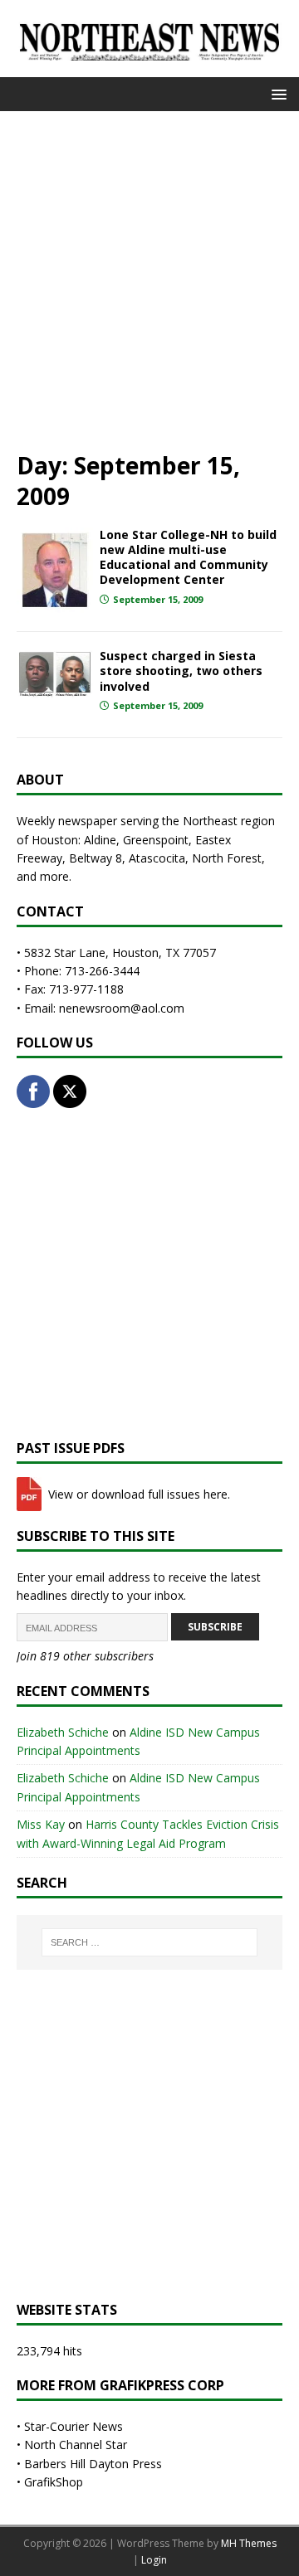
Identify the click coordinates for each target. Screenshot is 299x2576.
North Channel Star (76, 2445)
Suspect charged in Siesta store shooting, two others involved (181, 671)
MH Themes (249, 2543)
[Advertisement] (149, 279)
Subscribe (215, 1627)
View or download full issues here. (137, 1494)
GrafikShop (54, 2482)
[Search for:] (149, 1942)
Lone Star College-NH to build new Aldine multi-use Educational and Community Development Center (188, 557)
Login (154, 2560)
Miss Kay (41, 1824)
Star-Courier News (74, 2426)
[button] (276, 93)
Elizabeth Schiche (63, 1732)
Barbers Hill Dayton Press (93, 2464)
